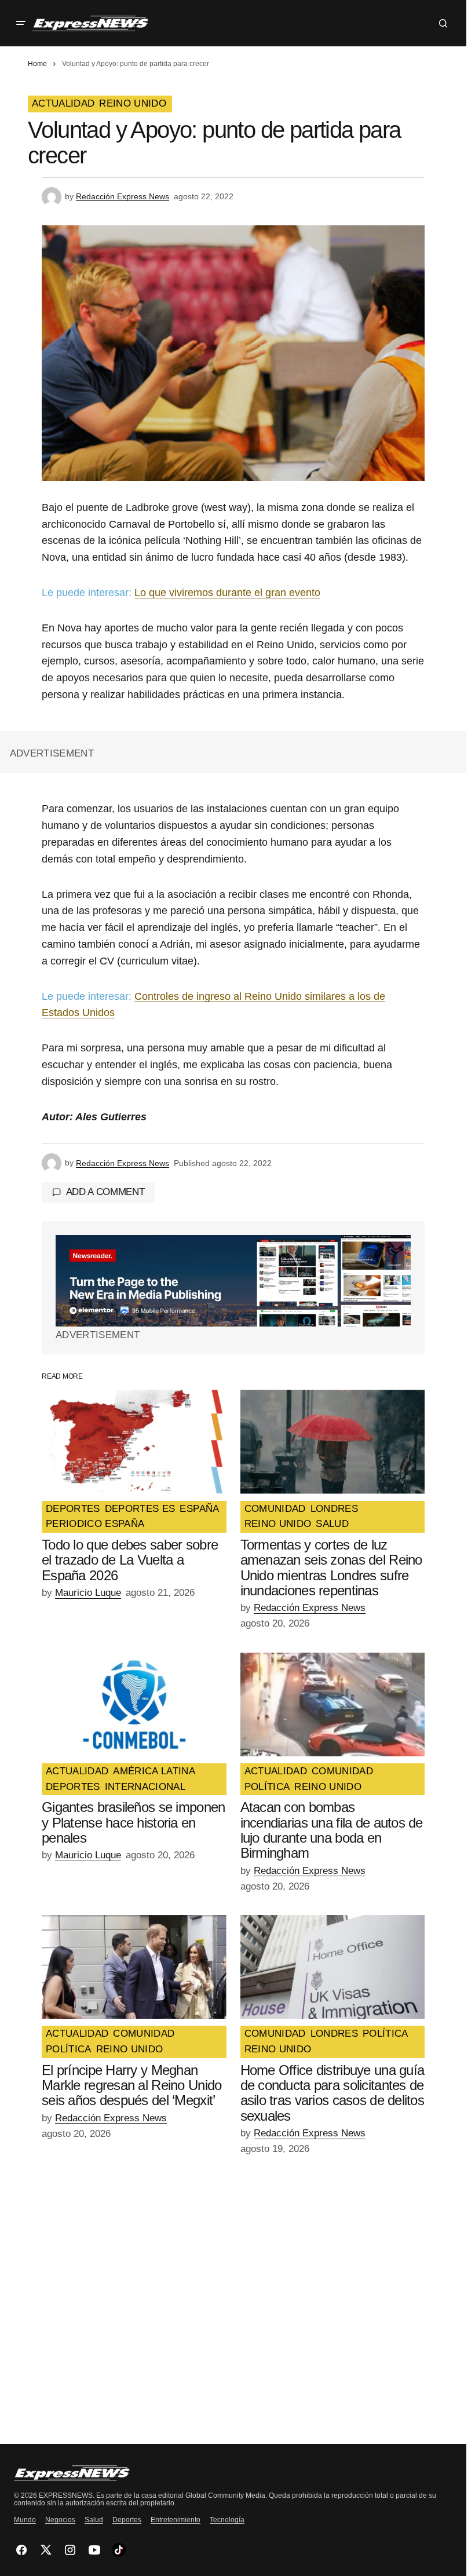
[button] (21, 23)
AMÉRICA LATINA (154, 1771)
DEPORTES (73, 1509)
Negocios (60, 2520)
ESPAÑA (199, 1509)
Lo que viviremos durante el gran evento (227, 593)
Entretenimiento (176, 2520)
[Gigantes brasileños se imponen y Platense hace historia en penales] (134, 1704)
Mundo (25, 2520)
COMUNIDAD (275, 1509)
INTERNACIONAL (145, 1787)
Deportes (127, 2520)
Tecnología (227, 2520)
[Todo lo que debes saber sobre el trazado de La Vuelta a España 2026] (134, 1442)
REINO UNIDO (133, 104)
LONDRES (334, 1509)
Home (37, 64)
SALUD (332, 1524)
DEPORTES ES (140, 1509)
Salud (94, 2520)
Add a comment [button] (105, 1192)
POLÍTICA (267, 1787)
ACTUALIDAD (63, 104)
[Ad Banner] (233, 1281)
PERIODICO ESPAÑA (95, 1524)
